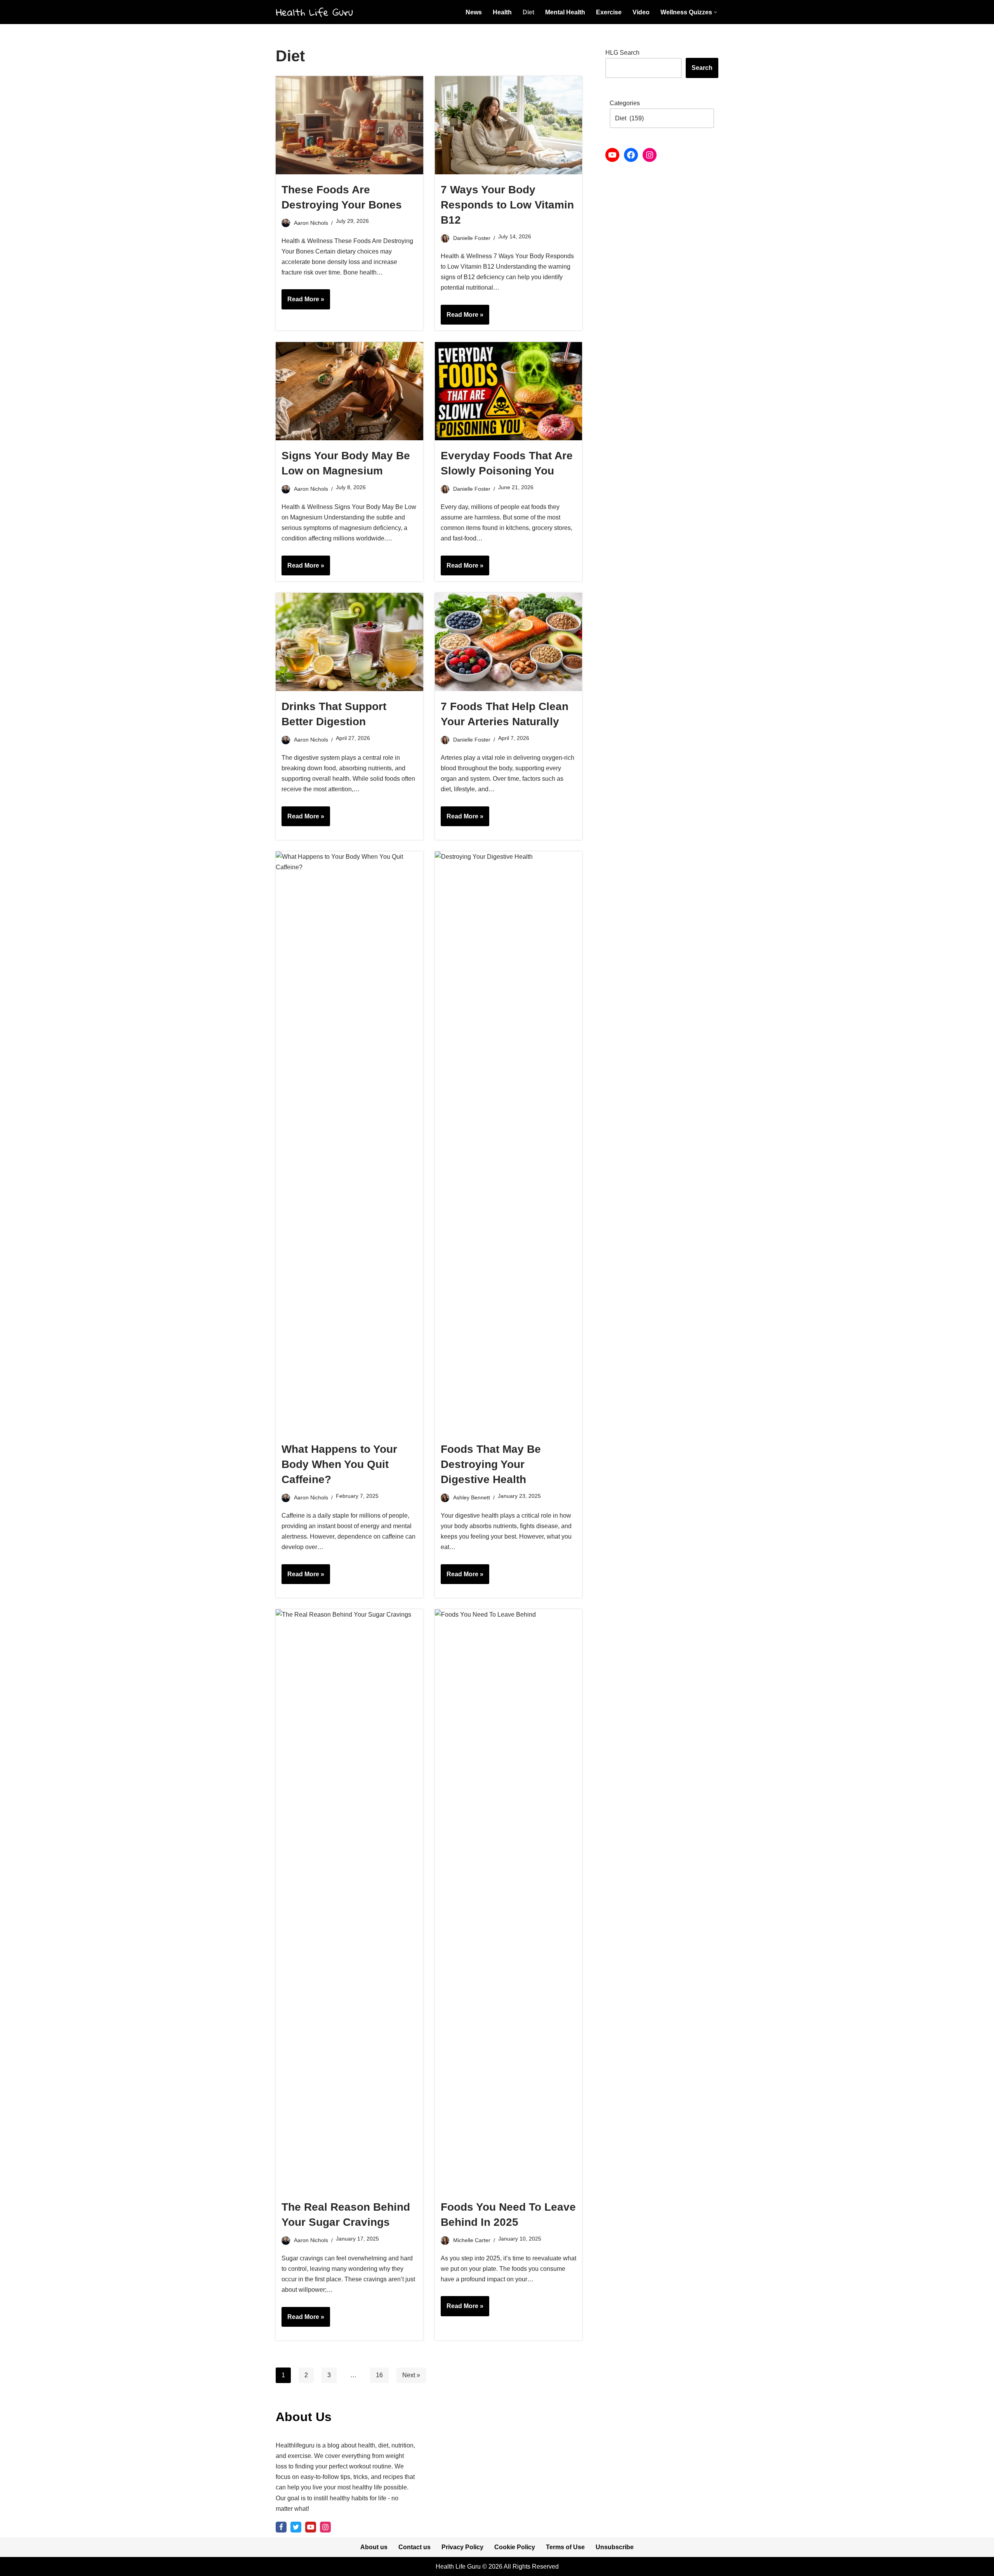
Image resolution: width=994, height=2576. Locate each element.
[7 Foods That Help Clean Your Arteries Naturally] (509, 642)
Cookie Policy (515, 2547)
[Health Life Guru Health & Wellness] (315, 12)
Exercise (609, 12)
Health (502, 12)
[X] (296, 2527)
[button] (715, 12)
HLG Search (622, 53)
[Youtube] (311, 2527)
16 (379, 2375)
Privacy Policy (462, 2547)
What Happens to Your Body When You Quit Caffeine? (339, 1464)
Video (641, 12)
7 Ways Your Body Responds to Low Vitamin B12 (507, 205)
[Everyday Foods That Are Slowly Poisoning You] (509, 391)
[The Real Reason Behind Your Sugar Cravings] (349, 1900)
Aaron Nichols (311, 223)
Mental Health (565, 12)
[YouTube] (612, 155)
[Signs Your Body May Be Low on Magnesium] (349, 391)
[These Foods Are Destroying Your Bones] (349, 125)
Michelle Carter (472, 2240)
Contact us (414, 2547)
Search (702, 68)
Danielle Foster (472, 238)
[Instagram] (650, 155)
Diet (528, 12)
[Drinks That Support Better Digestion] (349, 642)
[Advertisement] (662, 294)
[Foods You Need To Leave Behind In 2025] (509, 1900)
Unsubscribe (615, 2547)
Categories (625, 103)
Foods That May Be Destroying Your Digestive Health (491, 1464)
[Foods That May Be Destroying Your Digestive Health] (509, 1143)
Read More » (303, 302)
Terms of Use (565, 2547)
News (474, 12)
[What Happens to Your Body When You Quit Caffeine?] (349, 1143)
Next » (411, 2375)
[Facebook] (631, 155)
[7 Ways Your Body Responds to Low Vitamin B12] (509, 125)
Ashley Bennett (472, 1497)
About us (374, 2547)
